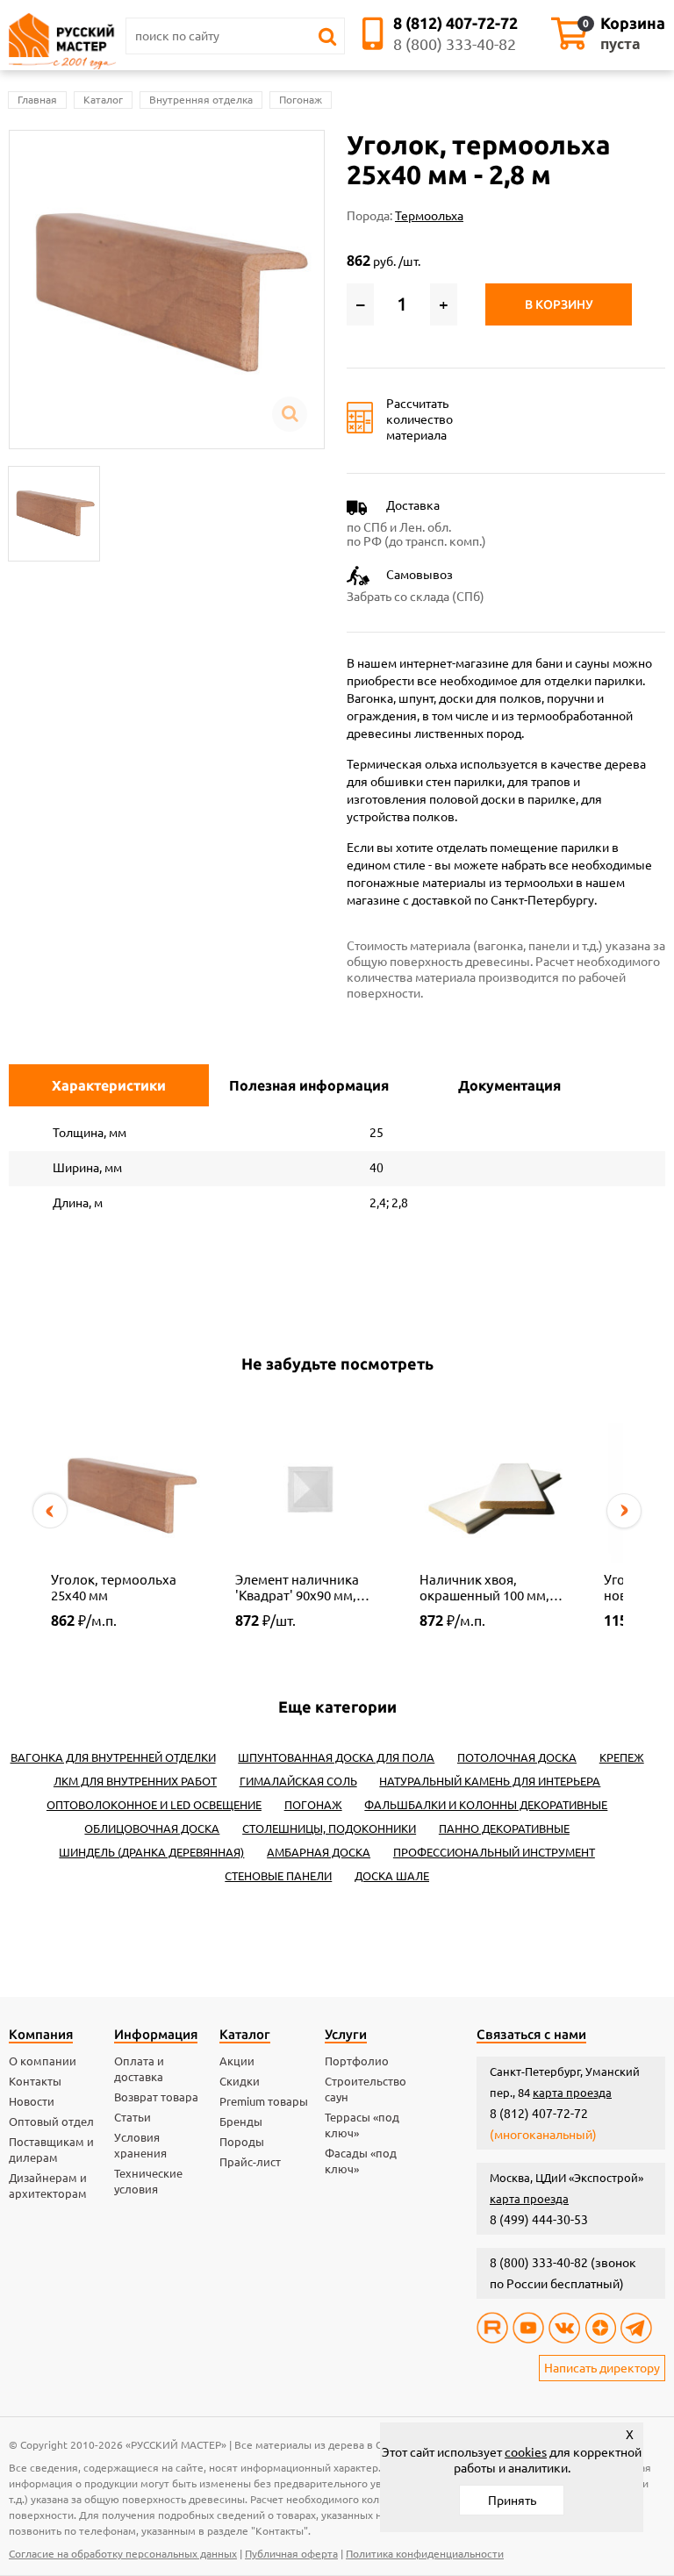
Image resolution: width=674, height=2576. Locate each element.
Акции (237, 2061)
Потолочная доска (517, 1757)
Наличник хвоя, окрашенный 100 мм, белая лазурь (484, 1588)
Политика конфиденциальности (425, 2554)
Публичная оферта (291, 2554)
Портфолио (357, 2061)
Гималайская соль (298, 1781)
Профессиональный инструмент (494, 1852)
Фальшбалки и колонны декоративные (486, 1805)
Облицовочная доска (152, 1828)
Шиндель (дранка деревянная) (151, 1852)
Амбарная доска (319, 1852)
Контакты (35, 2081)
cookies (526, 2452)
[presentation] (50, 1511)
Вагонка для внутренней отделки (113, 1757)
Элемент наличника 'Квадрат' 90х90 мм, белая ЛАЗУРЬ (297, 1588)
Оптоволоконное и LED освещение (154, 1805)
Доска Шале (392, 1876)
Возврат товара (156, 2097)
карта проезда (572, 2093)
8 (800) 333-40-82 (455, 44)
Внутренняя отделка (201, 100)
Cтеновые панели (278, 1876)
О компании (43, 2061)
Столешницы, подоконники (329, 1828)
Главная (37, 100)
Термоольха (429, 216)
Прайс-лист (250, 2162)
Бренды (241, 2122)
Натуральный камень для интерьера (490, 1781)
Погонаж (301, 100)
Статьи (133, 2117)
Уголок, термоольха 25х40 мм (114, 1588)
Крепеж (622, 1757)
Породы (242, 2142)
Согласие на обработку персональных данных (123, 2554)
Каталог (103, 100)
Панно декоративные (504, 1828)
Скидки (240, 2081)
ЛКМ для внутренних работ (135, 1781)
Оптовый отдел (51, 2122)
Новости (32, 2101)
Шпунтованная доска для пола (336, 1757)
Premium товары (264, 2101)
